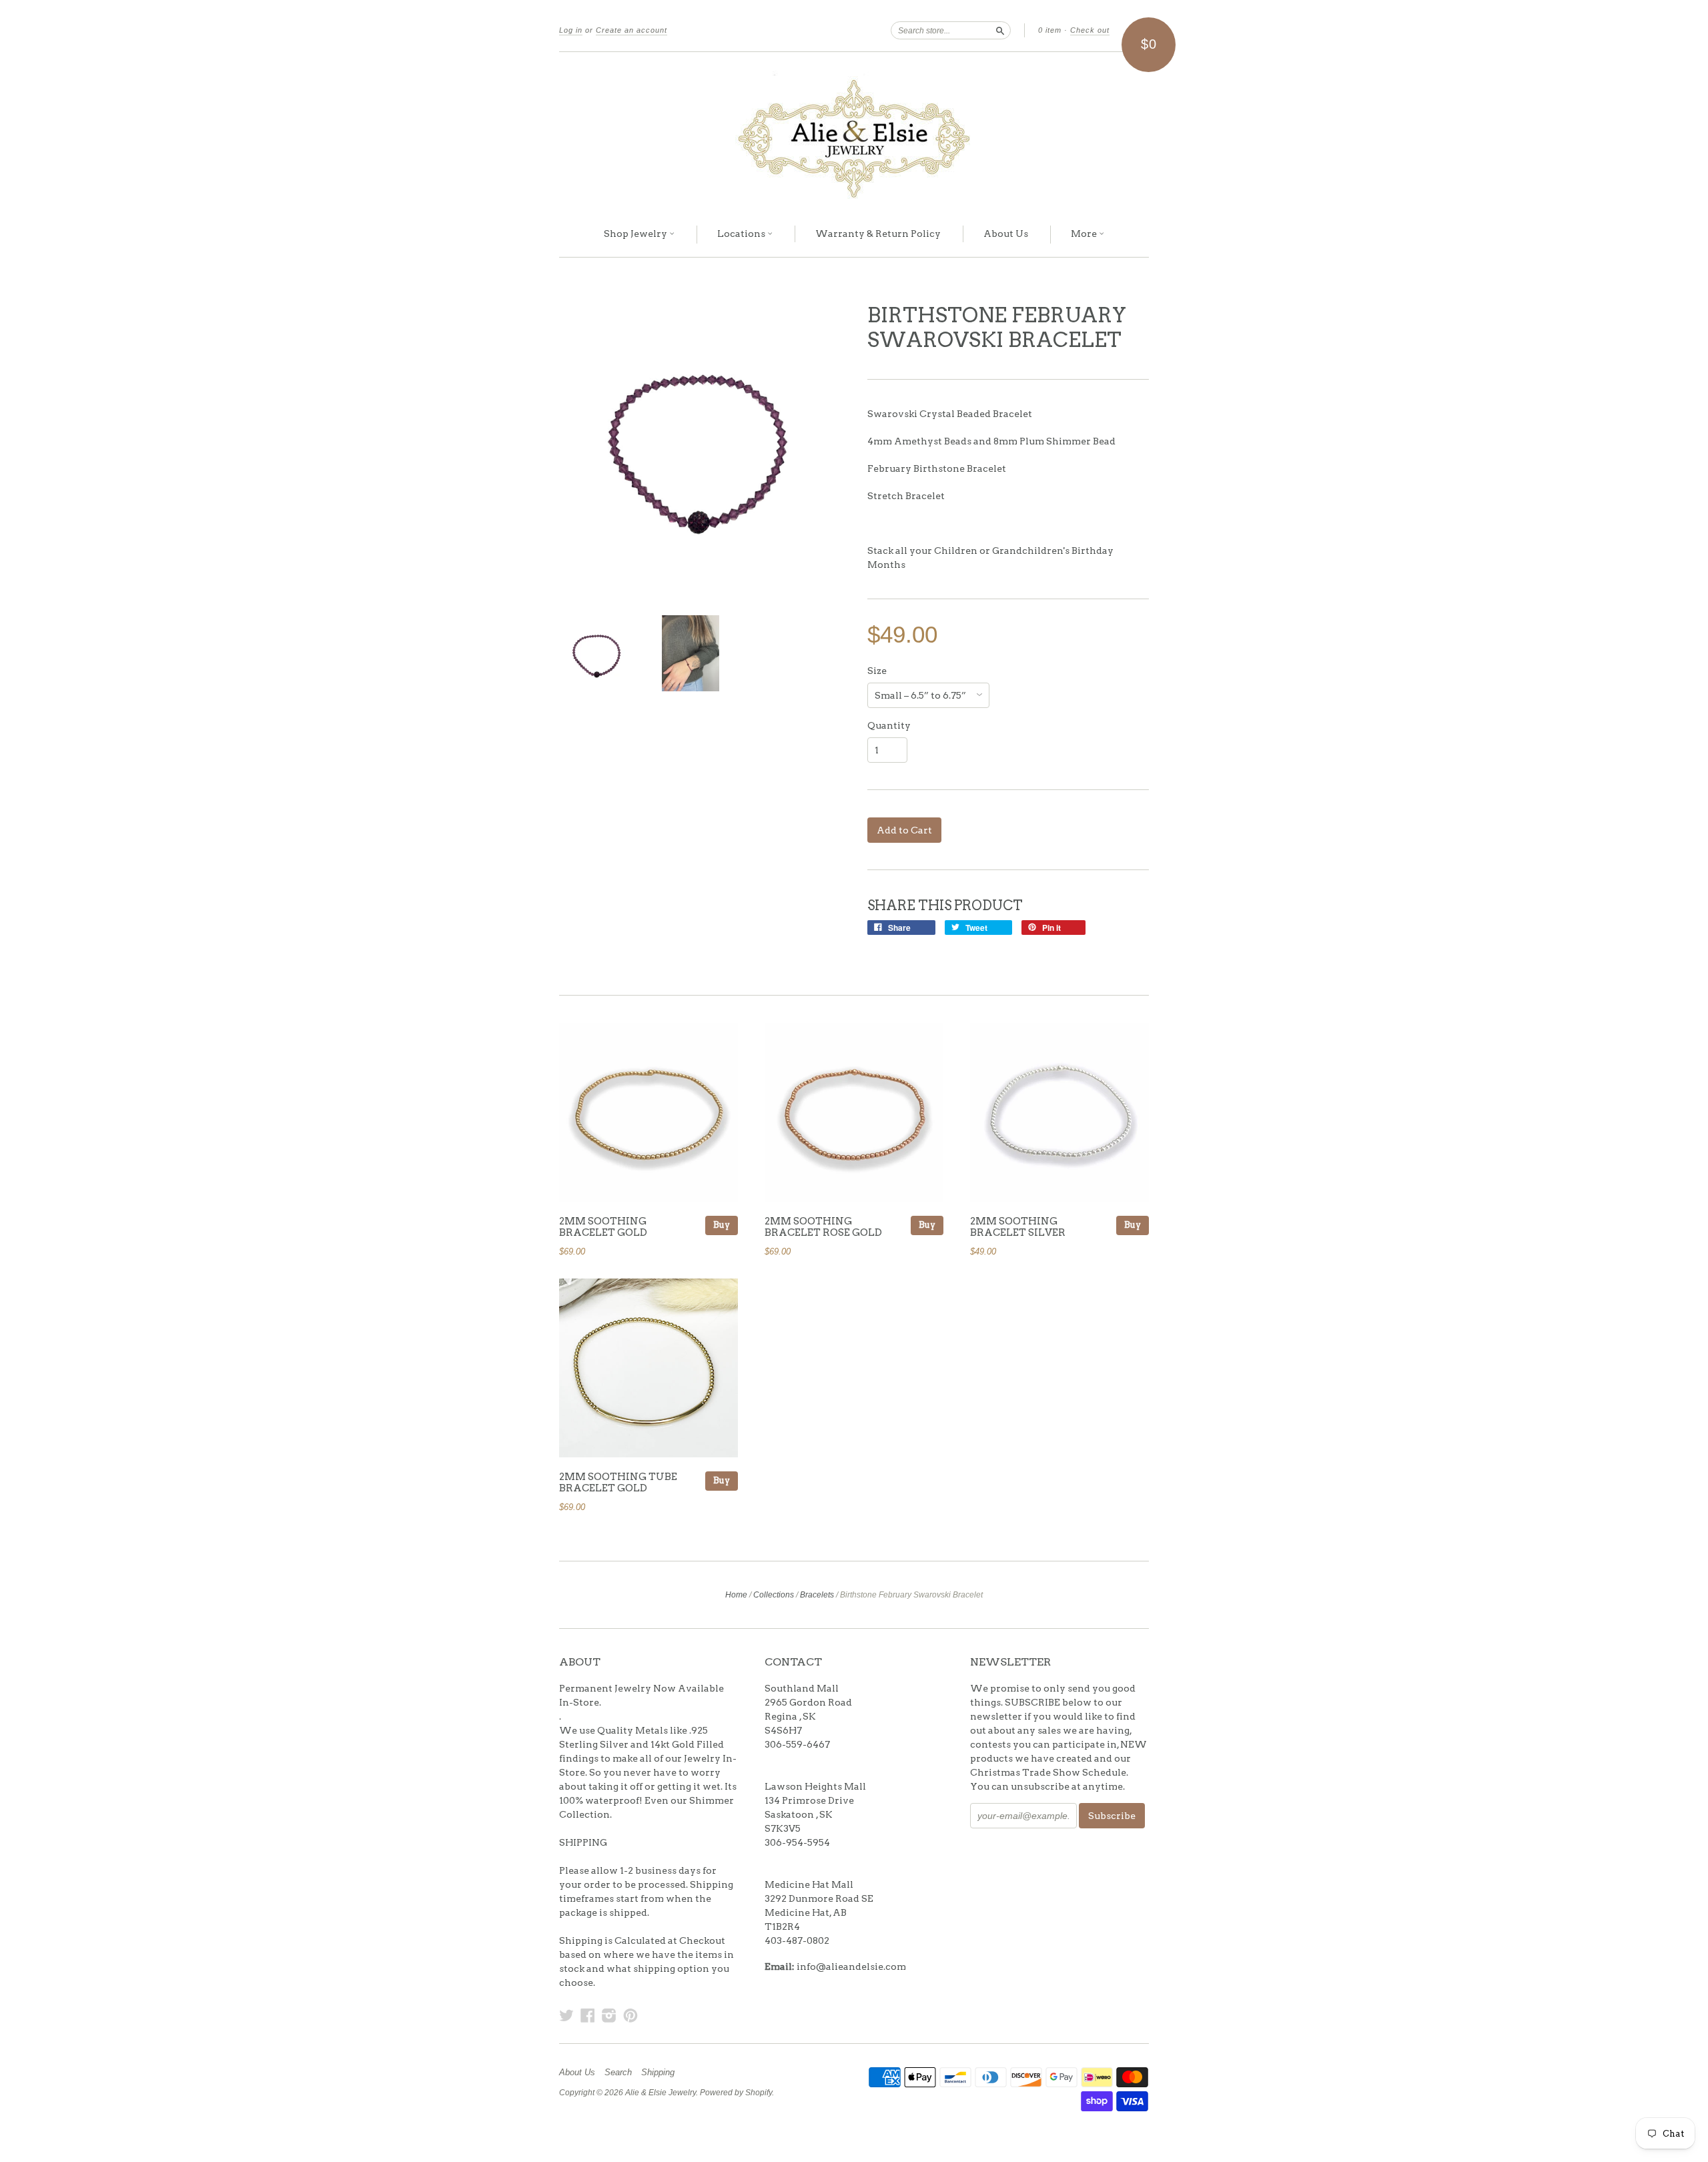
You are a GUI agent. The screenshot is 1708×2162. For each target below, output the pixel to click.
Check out (1090, 30)
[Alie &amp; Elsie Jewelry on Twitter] (566, 2015)
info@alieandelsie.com (851, 1966)
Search (618, 2073)
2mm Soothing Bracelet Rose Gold (823, 1227)
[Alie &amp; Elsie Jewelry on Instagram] (609, 2015)
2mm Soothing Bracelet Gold (603, 1227)
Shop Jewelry (636, 234)
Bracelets (817, 1595)
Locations (742, 234)
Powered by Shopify (736, 2093)
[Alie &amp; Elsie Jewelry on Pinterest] (630, 2015)
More (1085, 234)
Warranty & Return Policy (878, 234)
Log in (571, 30)
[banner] (854, 132)
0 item (1050, 30)
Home (736, 1595)
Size (877, 671)
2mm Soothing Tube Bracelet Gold (618, 1483)
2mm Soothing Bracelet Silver (1018, 1227)
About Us (1006, 234)
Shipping (658, 2073)
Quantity (889, 725)
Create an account (631, 30)
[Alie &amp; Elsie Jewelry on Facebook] (588, 2015)
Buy (722, 1225)
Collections (774, 1595)
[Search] (1000, 30)
